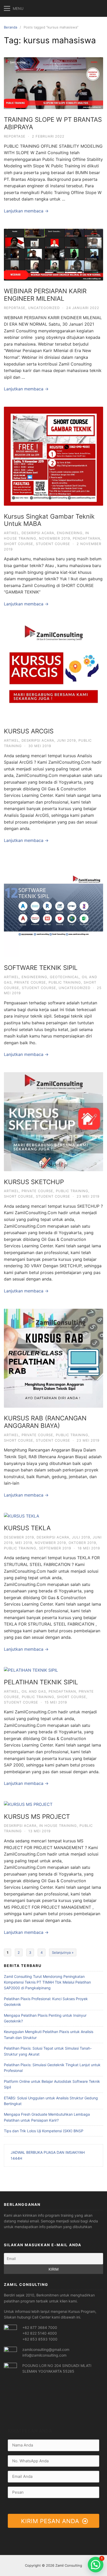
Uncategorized (44, 308)
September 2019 (55, 1548)
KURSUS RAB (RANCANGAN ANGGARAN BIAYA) (45, 1422)
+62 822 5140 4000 (40, 2333)
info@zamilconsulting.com (44, 2355)
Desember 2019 (19, 1537)
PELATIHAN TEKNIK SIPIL (41, 1682)
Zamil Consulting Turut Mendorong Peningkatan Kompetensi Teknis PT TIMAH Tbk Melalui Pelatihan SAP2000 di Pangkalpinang (47, 1982)
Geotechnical (65, 977)
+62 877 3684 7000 (40, 2327)
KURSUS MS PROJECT (37, 1817)
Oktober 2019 (82, 1543)
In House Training (58, 1826)
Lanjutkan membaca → (26, 211)
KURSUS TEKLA (27, 1528)
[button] (96, 2565)
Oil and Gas (34, 1691)
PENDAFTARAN (86, 538)
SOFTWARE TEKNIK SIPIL (41, 968)
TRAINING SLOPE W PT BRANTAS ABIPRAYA (53, 123)
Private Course (30, 982)
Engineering (70, 533)
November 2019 (55, 538)
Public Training (65, 982)
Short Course (19, 544)
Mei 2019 (24, 1543)
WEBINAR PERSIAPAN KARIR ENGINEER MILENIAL (45, 295)
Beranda (11, 27)
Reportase (15, 136)
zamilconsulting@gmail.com (46, 2349)
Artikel (11, 533)
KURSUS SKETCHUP (35, 1182)
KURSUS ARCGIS (29, 731)
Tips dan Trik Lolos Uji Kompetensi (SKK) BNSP (44, 2131)
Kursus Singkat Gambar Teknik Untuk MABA (49, 520)
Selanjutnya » (63, 1952)
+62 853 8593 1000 (40, 2339)
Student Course (53, 544)
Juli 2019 (81, 1537)
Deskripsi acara (38, 533)
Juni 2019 (66, 740)
